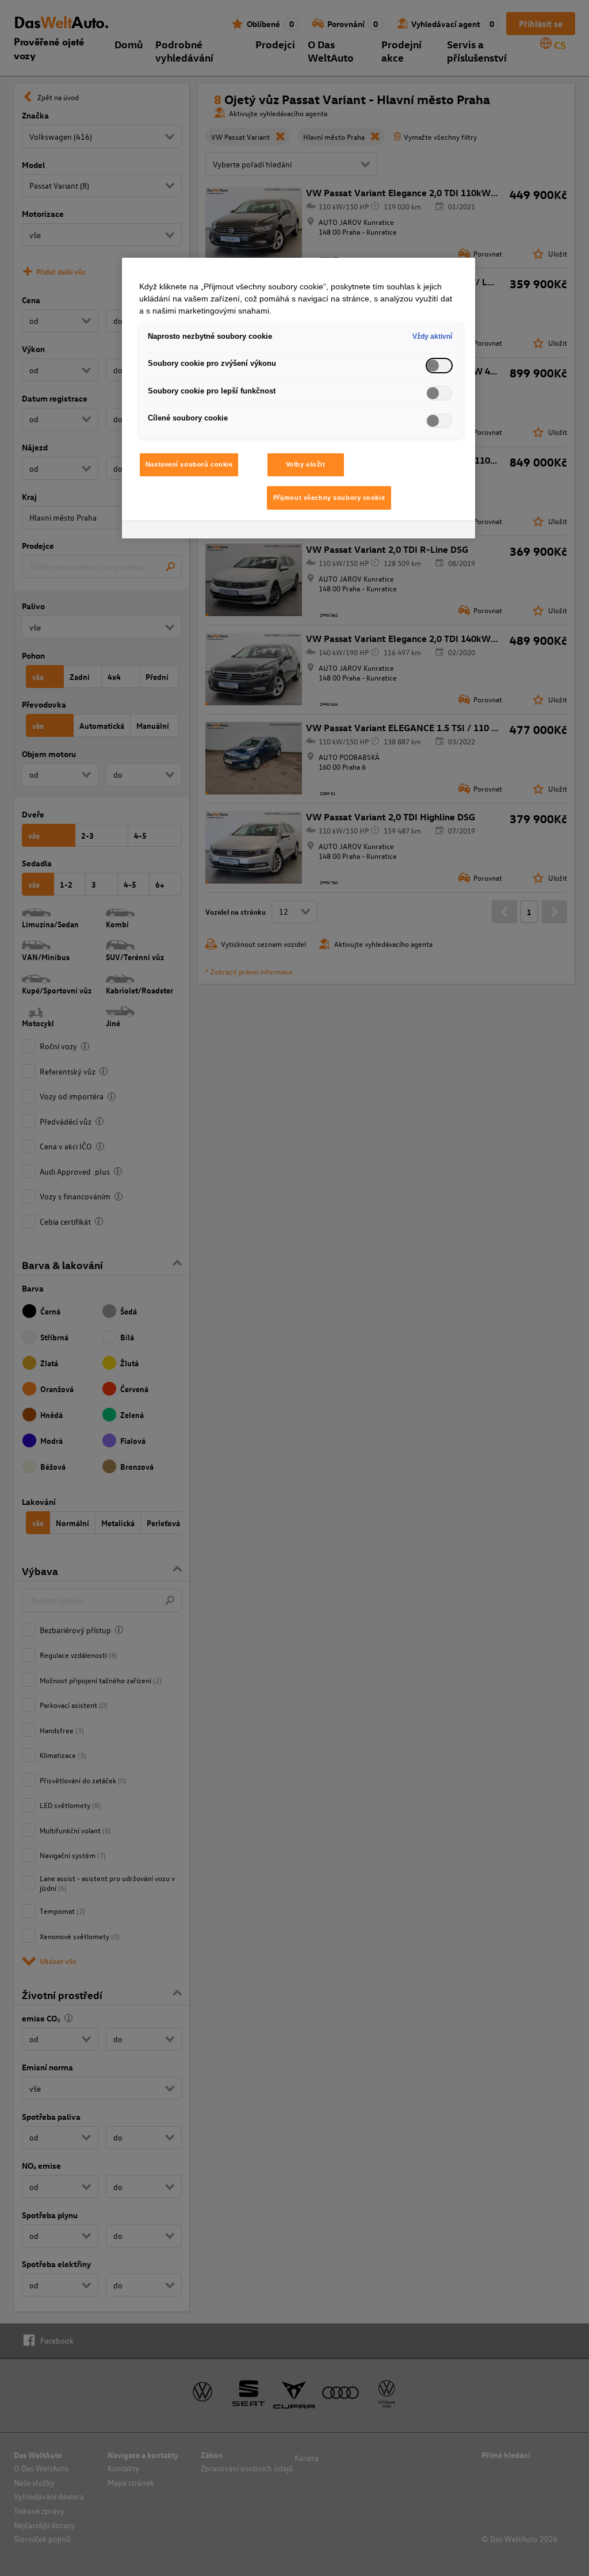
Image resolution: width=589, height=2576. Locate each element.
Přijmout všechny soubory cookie (329, 498)
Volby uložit (306, 464)
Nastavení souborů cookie (189, 464)
